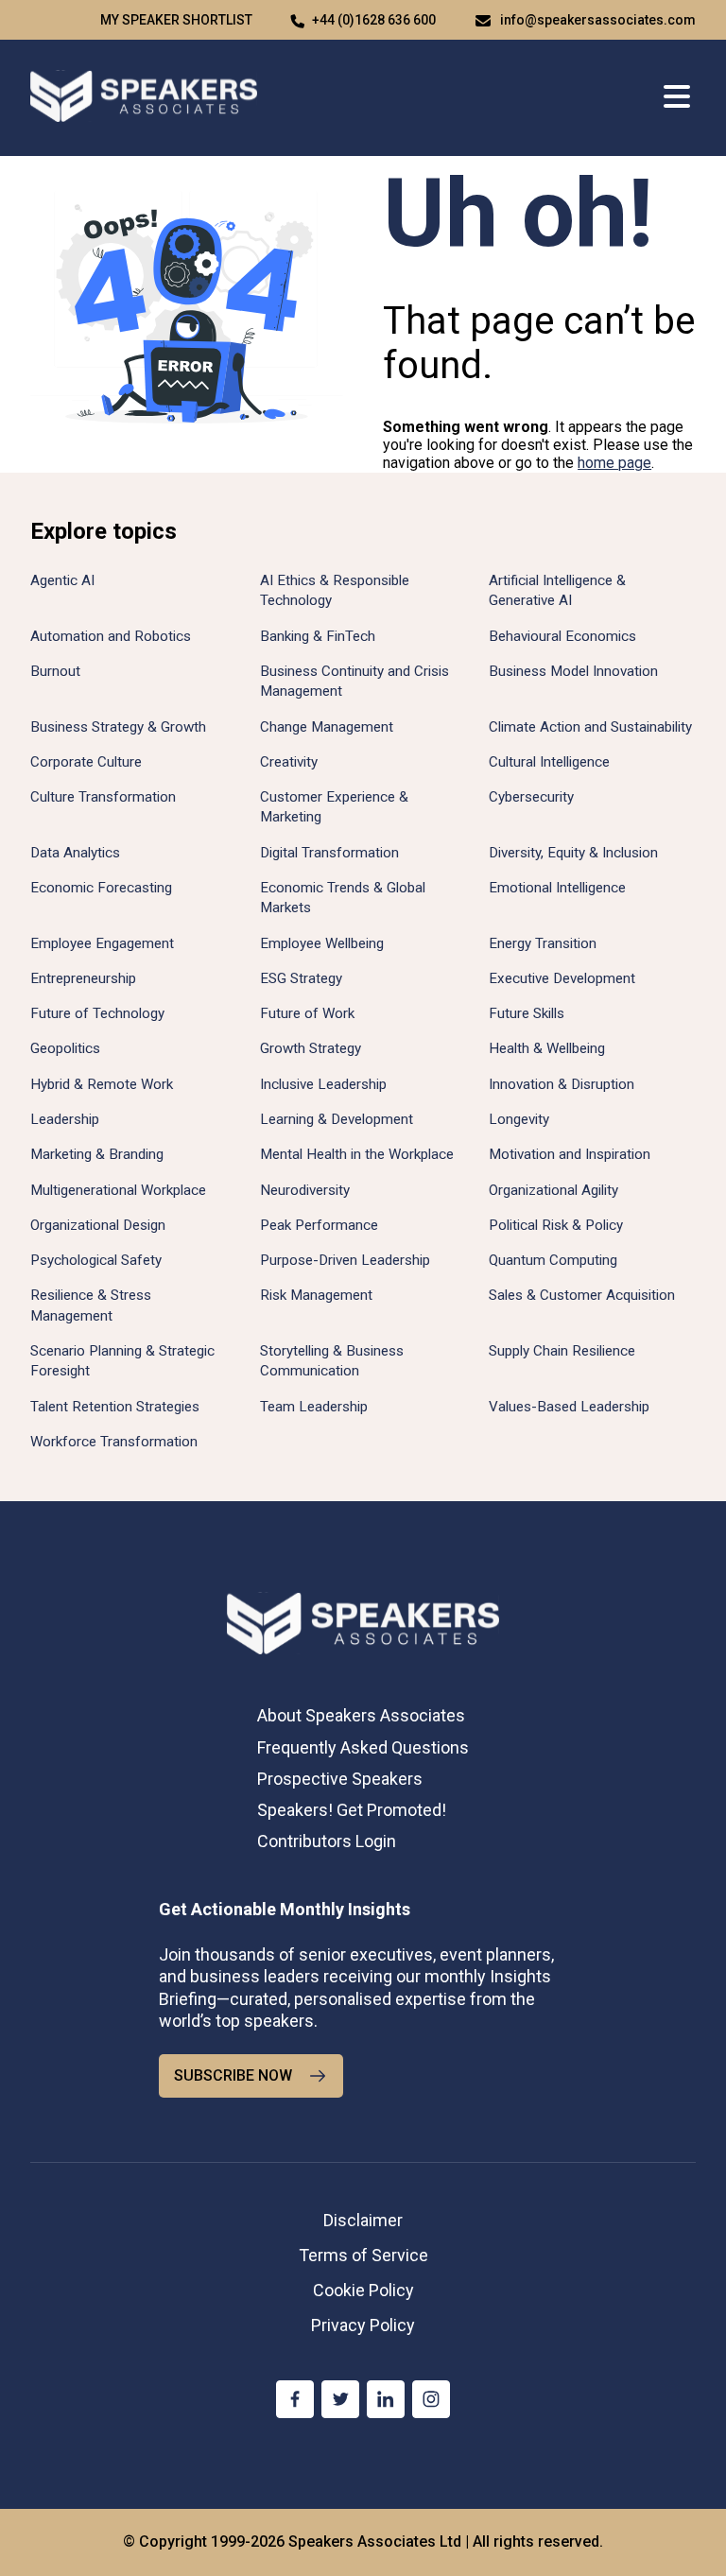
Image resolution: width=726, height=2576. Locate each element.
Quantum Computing (553, 1260)
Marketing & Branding (97, 1154)
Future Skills (527, 1013)
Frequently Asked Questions (363, 1747)
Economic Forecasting (101, 888)
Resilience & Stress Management (91, 1305)
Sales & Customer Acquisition (582, 1295)
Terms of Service (363, 2255)
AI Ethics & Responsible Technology (335, 590)
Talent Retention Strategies (115, 1407)
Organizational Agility (553, 1190)
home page (614, 463)
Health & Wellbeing (547, 1048)
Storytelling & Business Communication (332, 1361)
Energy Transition (543, 943)
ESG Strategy (301, 978)
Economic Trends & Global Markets (343, 898)
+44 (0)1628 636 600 (374, 20)
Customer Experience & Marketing (334, 807)
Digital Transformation (329, 853)
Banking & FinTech (318, 636)
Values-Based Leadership (569, 1407)
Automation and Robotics (111, 636)
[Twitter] (340, 2399)
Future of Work (307, 1013)
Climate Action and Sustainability (590, 727)
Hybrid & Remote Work (102, 1084)
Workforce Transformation (114, 1442)
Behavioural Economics (562, 636)
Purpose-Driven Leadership (345, 1260)
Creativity (289, 762)
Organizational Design (98, 1225)
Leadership (65, 1119)
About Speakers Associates (361, 1715)
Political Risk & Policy (556, 1225)
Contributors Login (327, 1841)
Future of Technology (97, 1013)
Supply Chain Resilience (562, 1351)
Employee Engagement (102, 943)
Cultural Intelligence (549, 762)
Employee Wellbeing (322, 943)
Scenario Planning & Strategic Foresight (122, 1361)
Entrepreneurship (83, 978)
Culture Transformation (103, 797)
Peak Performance (319, 1225)
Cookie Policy (363, 2290)
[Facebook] (295, 2399)
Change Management (327, 727)
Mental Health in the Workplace (357, 1154)
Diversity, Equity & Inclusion (573, 853)
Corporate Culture (86, 762)
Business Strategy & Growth (118, 727)
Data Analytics (75, 853)
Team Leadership (314, 1407)
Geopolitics (65, 1048)
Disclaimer (363, 2220)
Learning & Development (337, 1119)
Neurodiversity (305, 1190)
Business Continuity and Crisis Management (354, 681)
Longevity (519, 1119)
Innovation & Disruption (562, 1084)
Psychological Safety (96, 1260)
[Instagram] (431, 2399)
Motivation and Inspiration (570, 1154)
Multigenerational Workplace (118, 1190)
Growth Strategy (311, 1048)
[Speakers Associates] (144, 98)
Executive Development (562, 978)
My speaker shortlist (176, 20)
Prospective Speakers (340, 1779)
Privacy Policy (363, 2325)
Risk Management (316, 1295)
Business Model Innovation (573, 671)
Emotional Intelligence (557, 888)
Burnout (55, 671)
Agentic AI (62, 580)
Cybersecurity (531, 797)
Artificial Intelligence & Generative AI (557, 590)
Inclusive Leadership (323, 1084)
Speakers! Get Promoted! (352, 1810)
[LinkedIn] (386, 2399)
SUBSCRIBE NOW (233, 2075)
